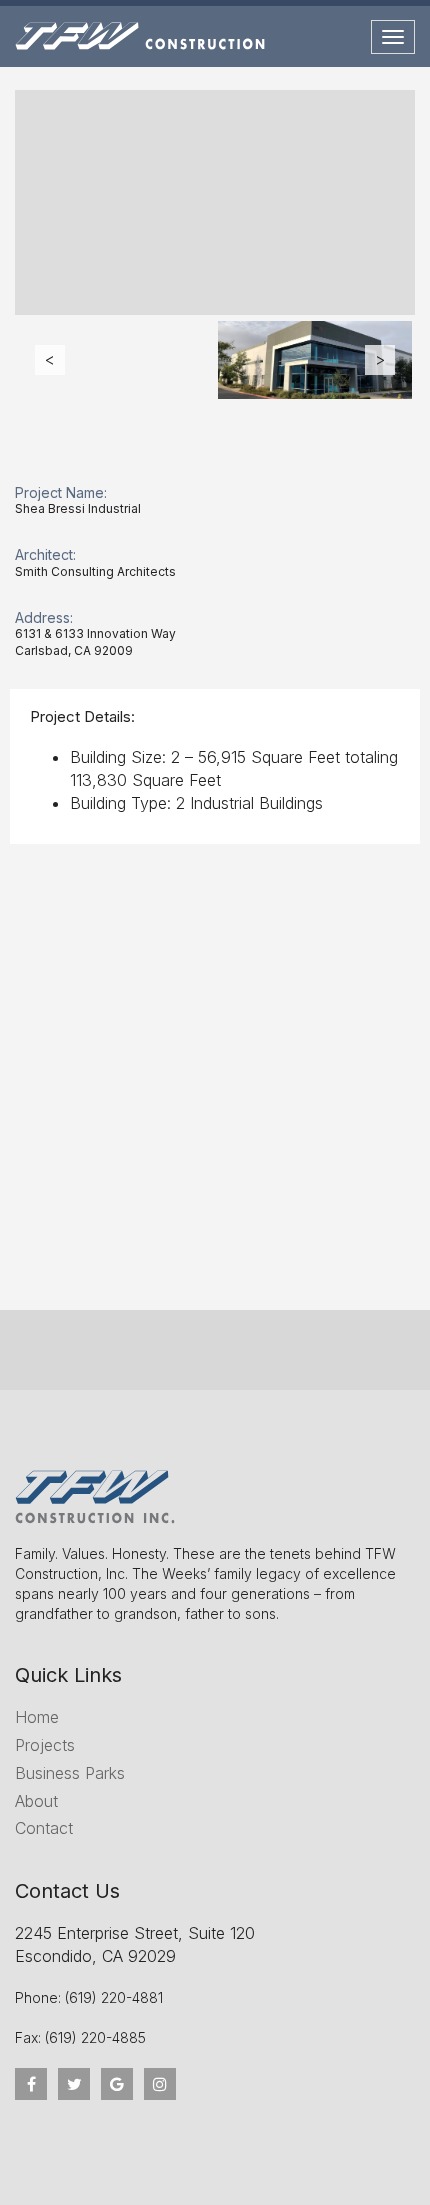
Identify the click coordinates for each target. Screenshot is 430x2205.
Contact (44, 1828)
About (36, 1801)
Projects (45, 1745)
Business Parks (70, 1773)
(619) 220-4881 (114, 1997)
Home (37, 1717)
